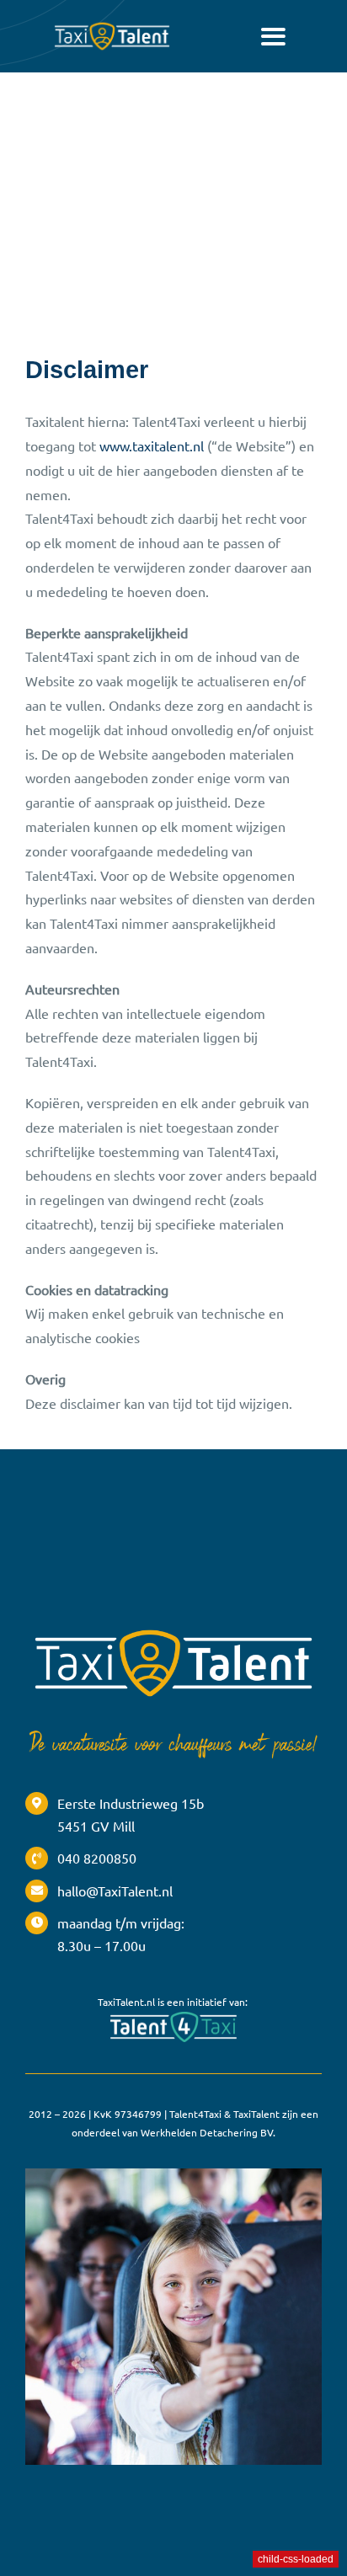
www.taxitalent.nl (152, 445)
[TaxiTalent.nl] (112, 25)
